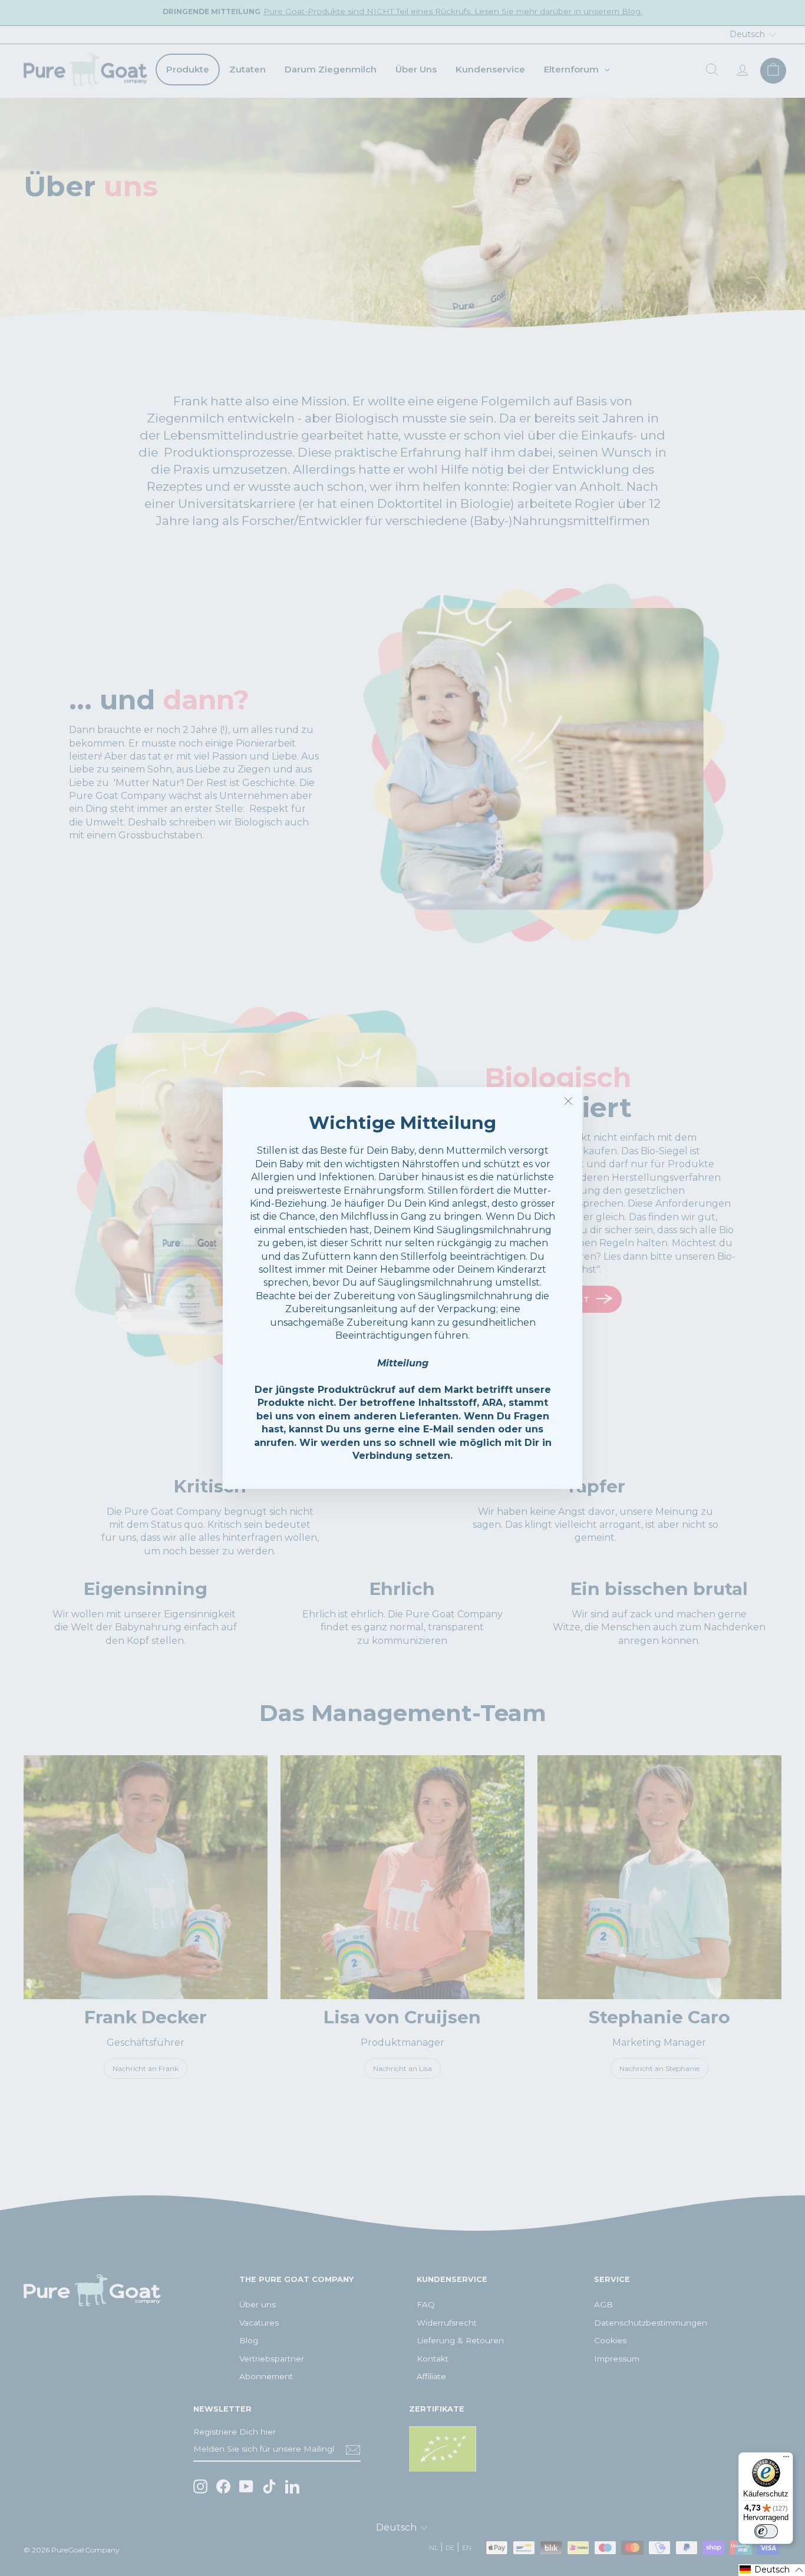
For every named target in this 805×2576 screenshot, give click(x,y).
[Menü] (786, 2459)
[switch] (766, 2531)
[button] (772, 2570)
